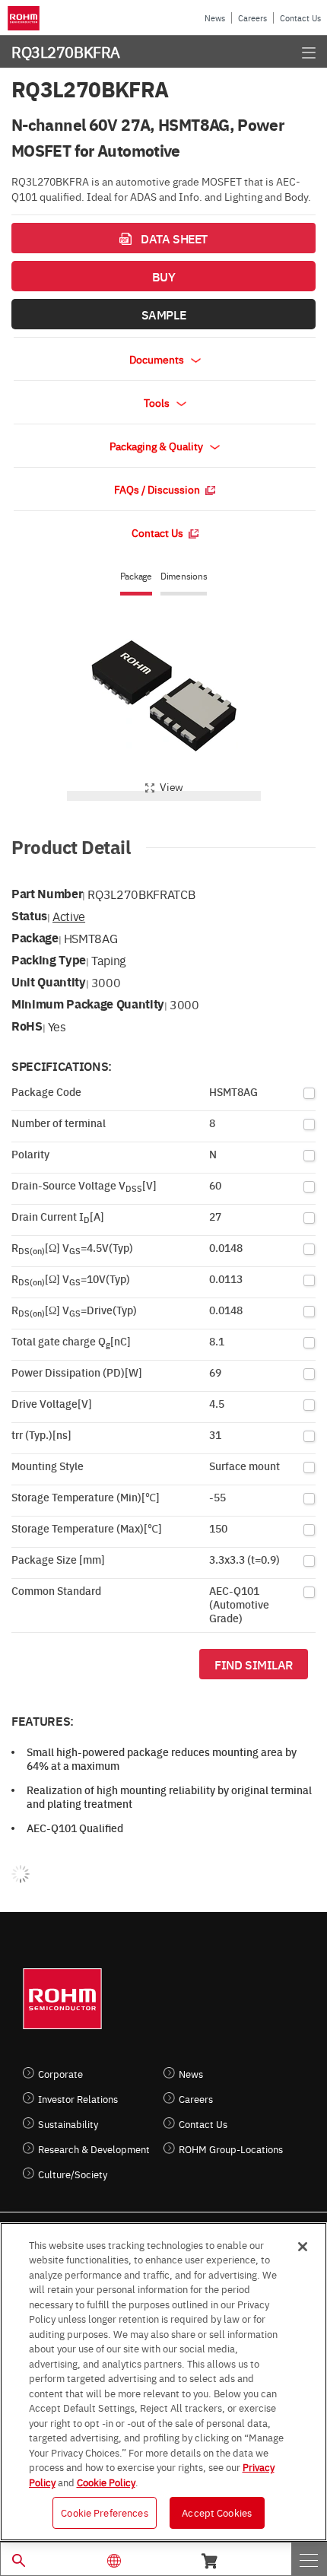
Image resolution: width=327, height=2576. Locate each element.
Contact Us (300, 18)
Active (69, 916)
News (215, 18)
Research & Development (94, 2149)
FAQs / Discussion (158, 489)
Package (136, 576)
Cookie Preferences (104, 2512)
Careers (252, 18)
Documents (158, 359)
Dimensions (184, 576)
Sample (163, 314)
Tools (158, 402)
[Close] (303, 2247)
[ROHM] (26, 18)
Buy (164, 276)
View (171, 786)
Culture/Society (73, 2174)
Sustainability (68, 2124)
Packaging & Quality (157, 446)
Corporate (60, 2074)
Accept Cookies (217, 2512)
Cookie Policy (106, 2482)
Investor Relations (78, 2099)
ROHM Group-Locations (231, 2149)
